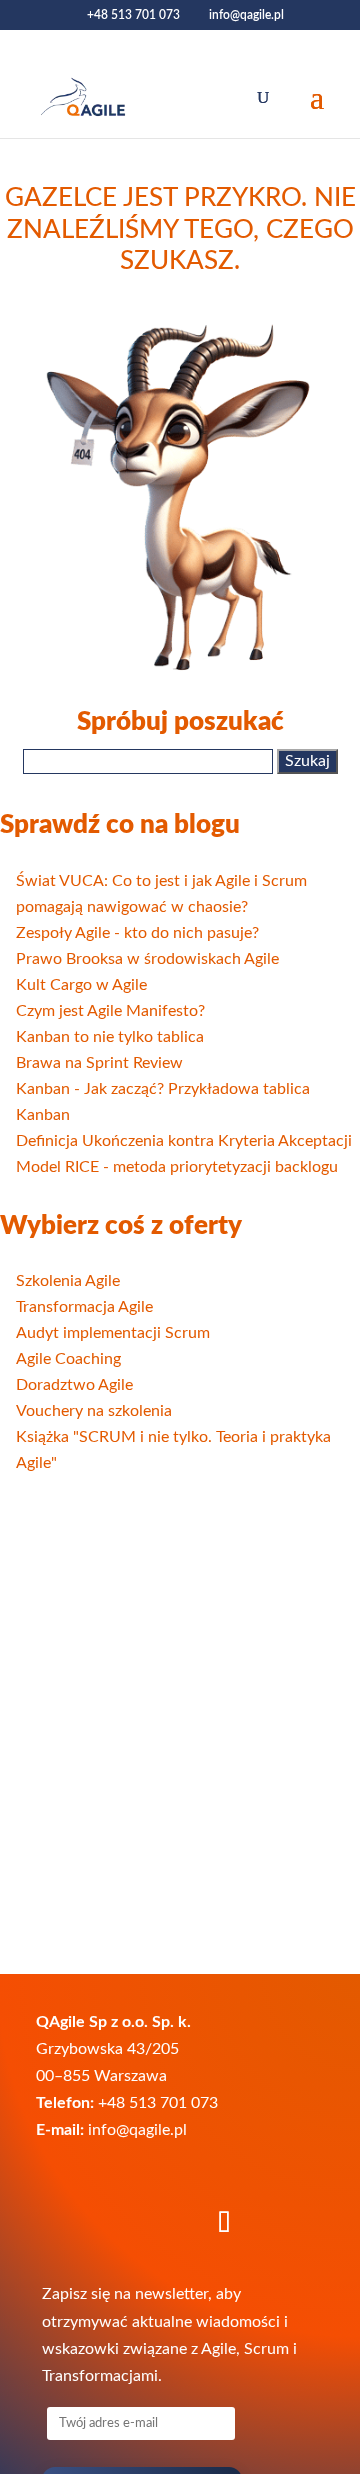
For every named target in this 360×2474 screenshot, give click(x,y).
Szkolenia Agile (68, 1281)
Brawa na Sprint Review (99, 1063)
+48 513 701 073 (133, 15)
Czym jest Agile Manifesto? (110, 1011)
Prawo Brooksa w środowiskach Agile (147, 959)
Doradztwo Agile (74, 1385)
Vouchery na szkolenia (94, 1411)
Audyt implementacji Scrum (113, 1333)
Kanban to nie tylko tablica (110, 1037)
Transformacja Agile (84, 1307)
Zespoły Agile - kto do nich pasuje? (137, 933)
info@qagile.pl (137, 2130)
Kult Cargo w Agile (81, 985)
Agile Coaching (68, 1359)
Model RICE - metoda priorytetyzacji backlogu (177, 1167)
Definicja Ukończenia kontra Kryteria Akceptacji (184, 1141)
